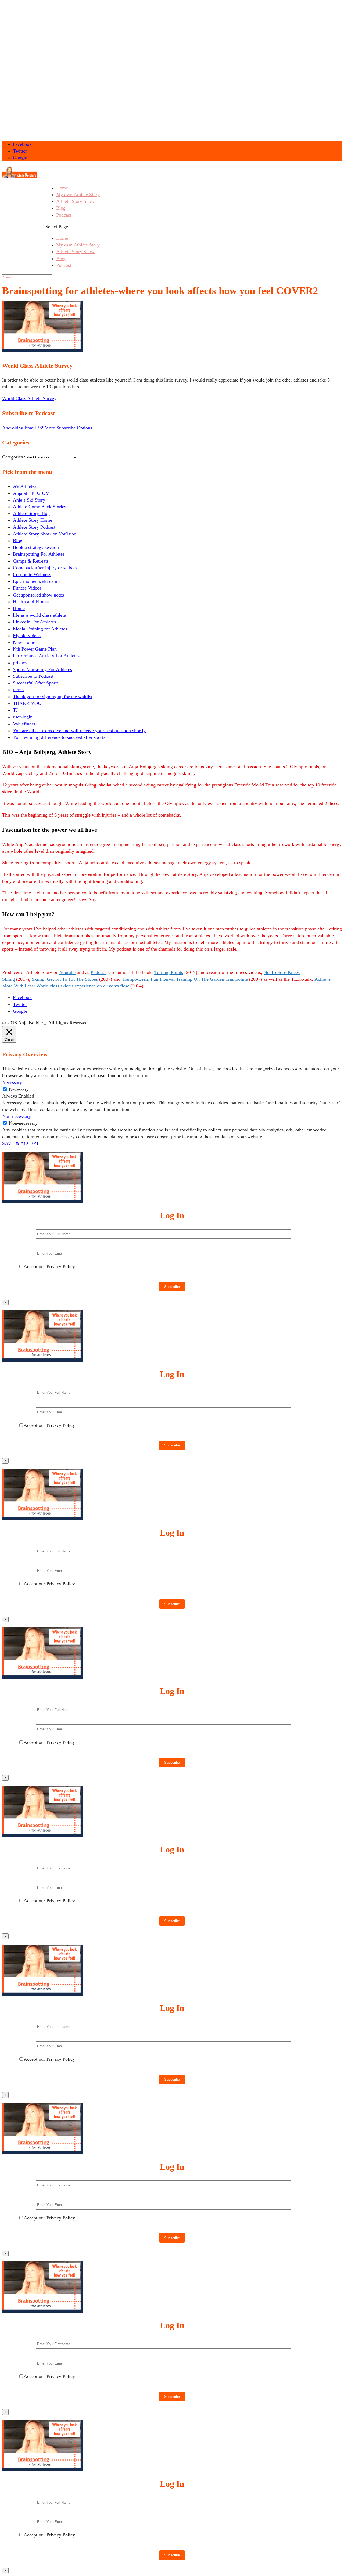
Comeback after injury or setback (45, 568)
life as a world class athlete (39, 615)
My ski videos (27, 636)
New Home (24, 642)
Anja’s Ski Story (29, 500)
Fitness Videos (27, 588)
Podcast (64, 215)
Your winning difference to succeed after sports (59, 737)
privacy (20, 663)
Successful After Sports (36, 683)
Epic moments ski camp (36, 581)
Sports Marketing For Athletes (42, 669)
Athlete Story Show (75, 201)
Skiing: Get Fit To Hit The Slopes (65, 979)
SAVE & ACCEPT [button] (21, 1143)
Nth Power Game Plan (35, 649)
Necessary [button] (12, 1082)
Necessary (19, 1089)
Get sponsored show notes (38, 595)
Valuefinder (24, 724)
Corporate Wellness (32, 574)
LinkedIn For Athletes (34, 622)
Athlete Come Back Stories (40, 507)
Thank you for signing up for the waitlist (53, 697)
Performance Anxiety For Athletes (46, 656)
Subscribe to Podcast (33, 676)
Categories (12, 457)
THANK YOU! (28, 703)
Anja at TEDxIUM (31, 493)
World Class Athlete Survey (29, 398)
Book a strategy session (36, 547)
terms (18, 690)
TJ (15, 710)
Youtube (67, 972)
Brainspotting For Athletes (39, 554)
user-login (23, 717)
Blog (61, 208)
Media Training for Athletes (40, 629)
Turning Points (169, 972)
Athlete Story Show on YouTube (44, 534)
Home (62, 188)
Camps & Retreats (31, 561)
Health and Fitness (31, 602)
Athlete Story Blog (31, 513)
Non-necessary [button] (17, 1116)
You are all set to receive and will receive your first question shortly (79, 731)
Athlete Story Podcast (34, 527)
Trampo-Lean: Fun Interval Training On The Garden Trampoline (185, 979)
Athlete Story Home (33, 520)
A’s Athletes (25, 486)
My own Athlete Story (78, 195)
